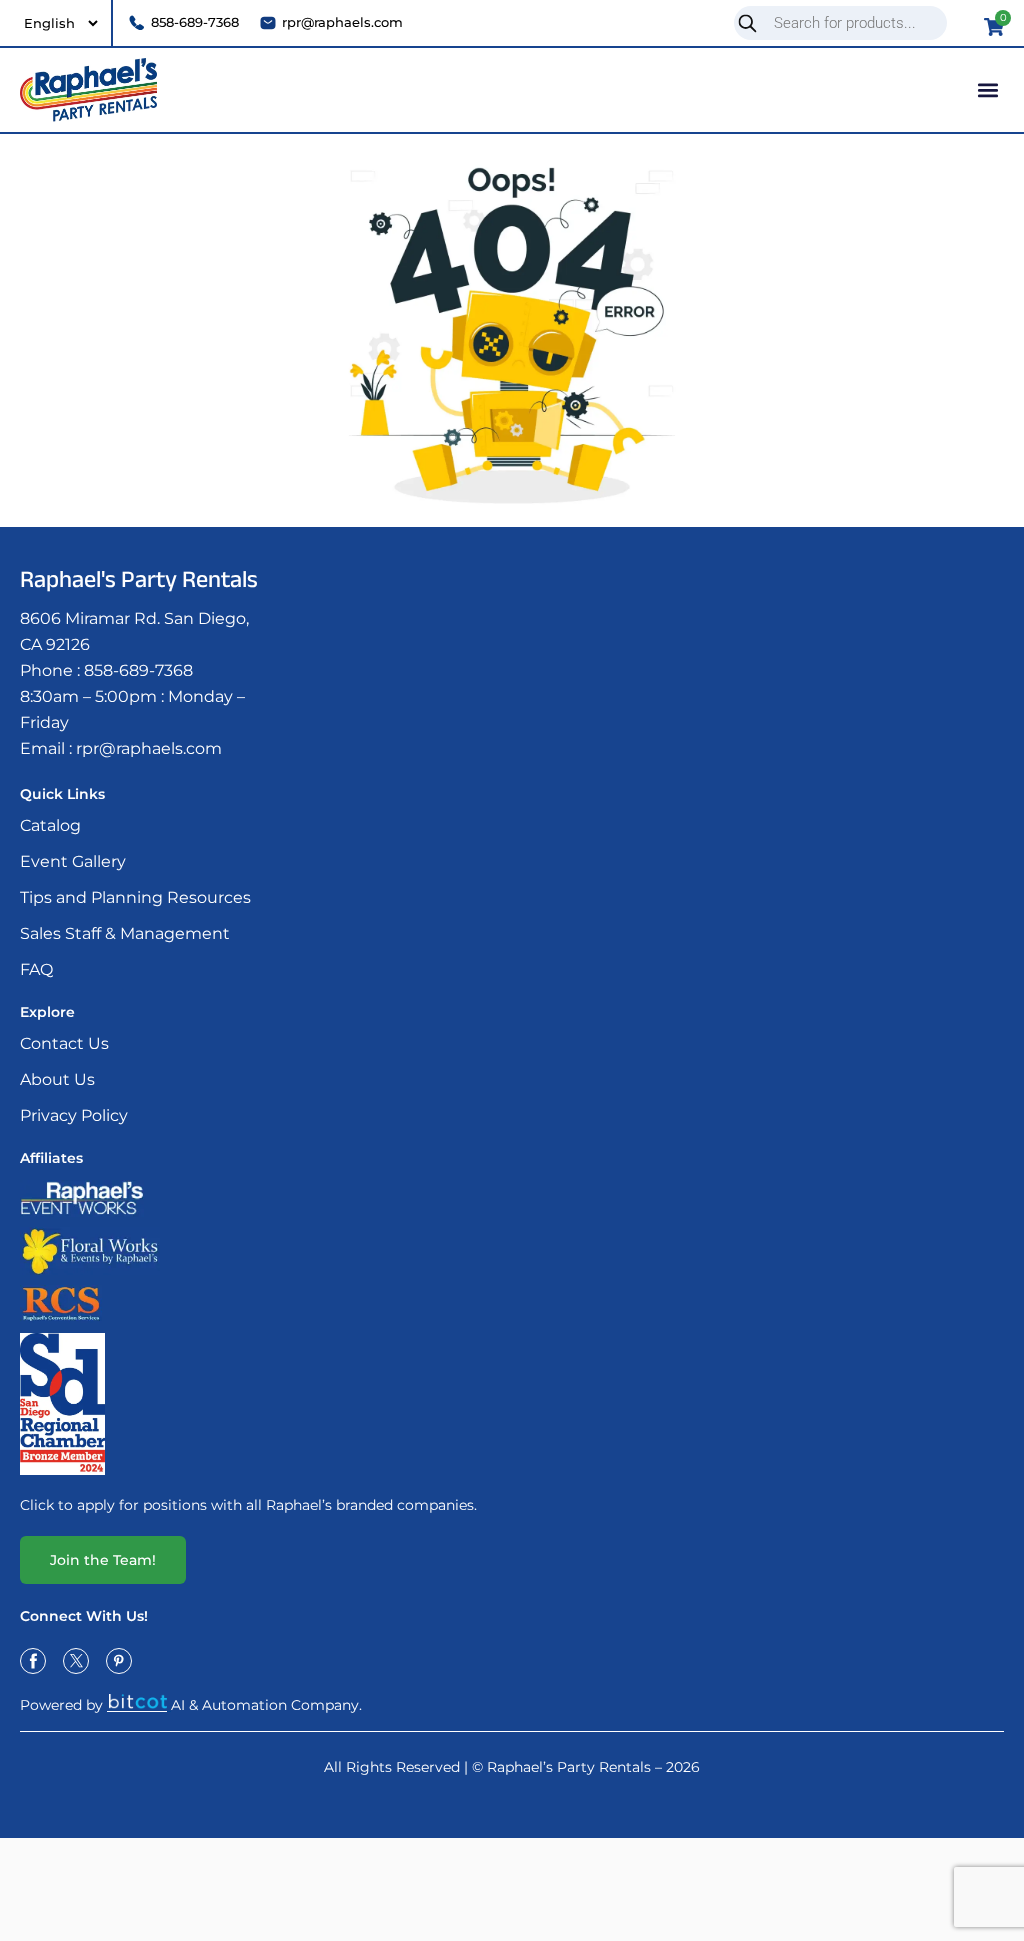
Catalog (50, 825)
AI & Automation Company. (266, 1705)
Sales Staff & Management (125, 933)
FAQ (36, 969)
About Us (57, 1079)
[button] (987, 89)
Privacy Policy (74, 1115)
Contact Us (64, 1043)
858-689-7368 (138, 670)
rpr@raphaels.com (149, 748)
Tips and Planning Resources (135, 897)
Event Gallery (73, 861)
